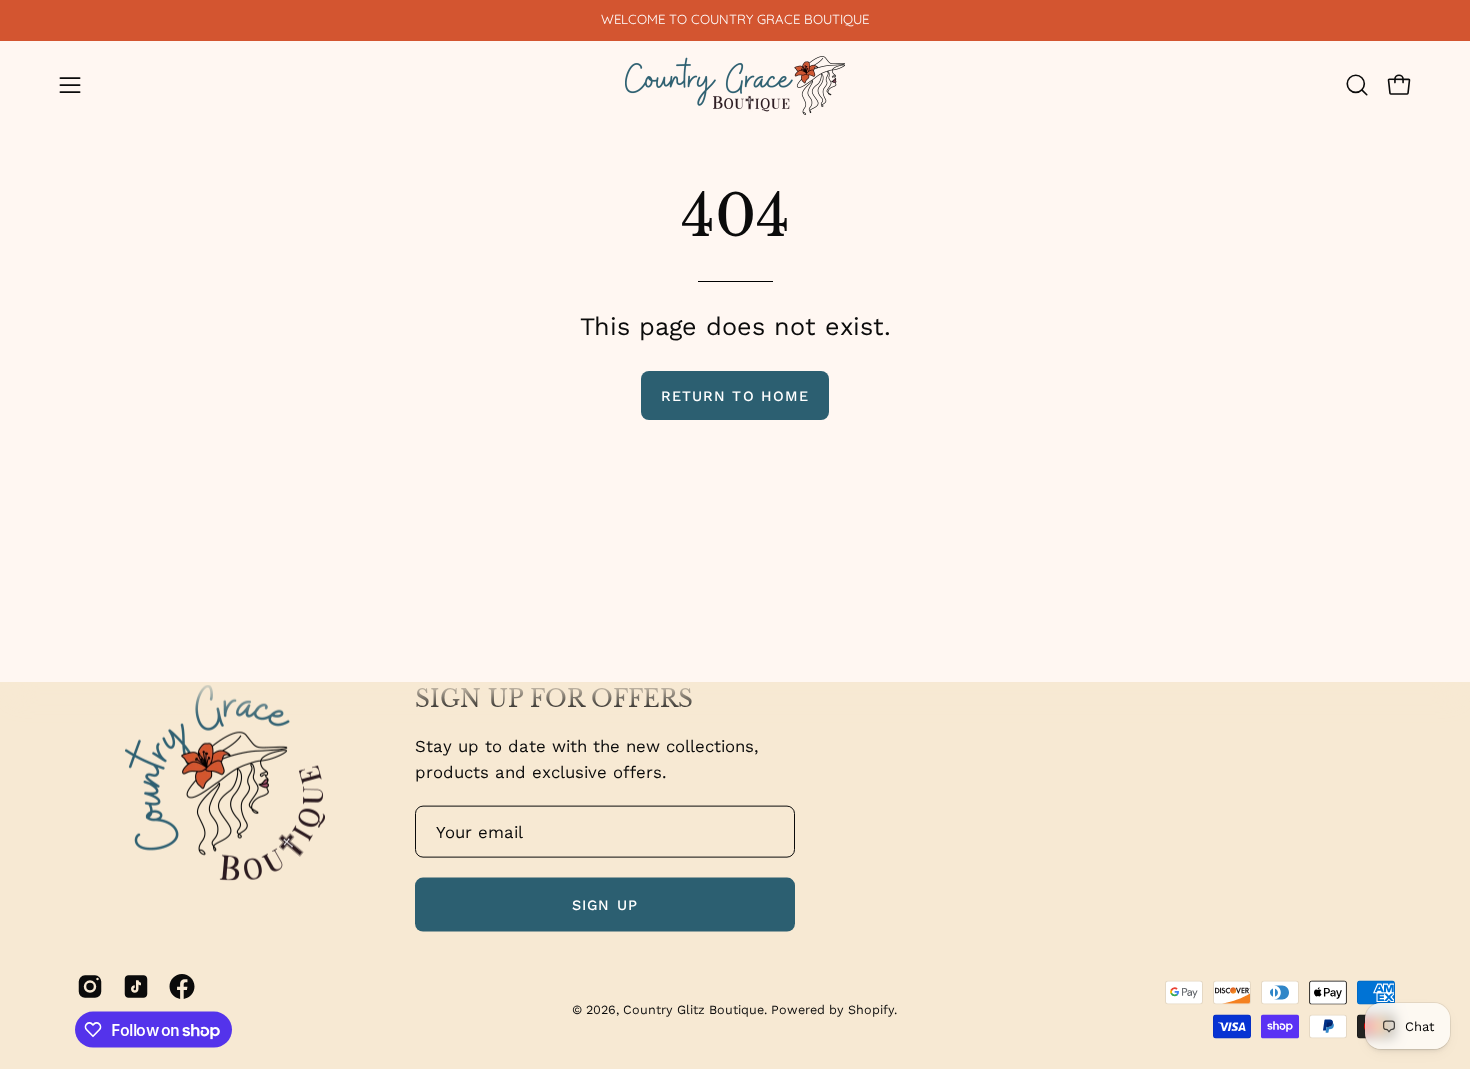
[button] (1357, 85)
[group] (735, 20)
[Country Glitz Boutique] (735, 85)
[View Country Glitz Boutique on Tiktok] (136, 986)
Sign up (605, 904)
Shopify (871, 1008)
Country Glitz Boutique (693, 1008)
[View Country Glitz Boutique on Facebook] (182, 986)
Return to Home (735, 396)
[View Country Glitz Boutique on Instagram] (90, 986)
